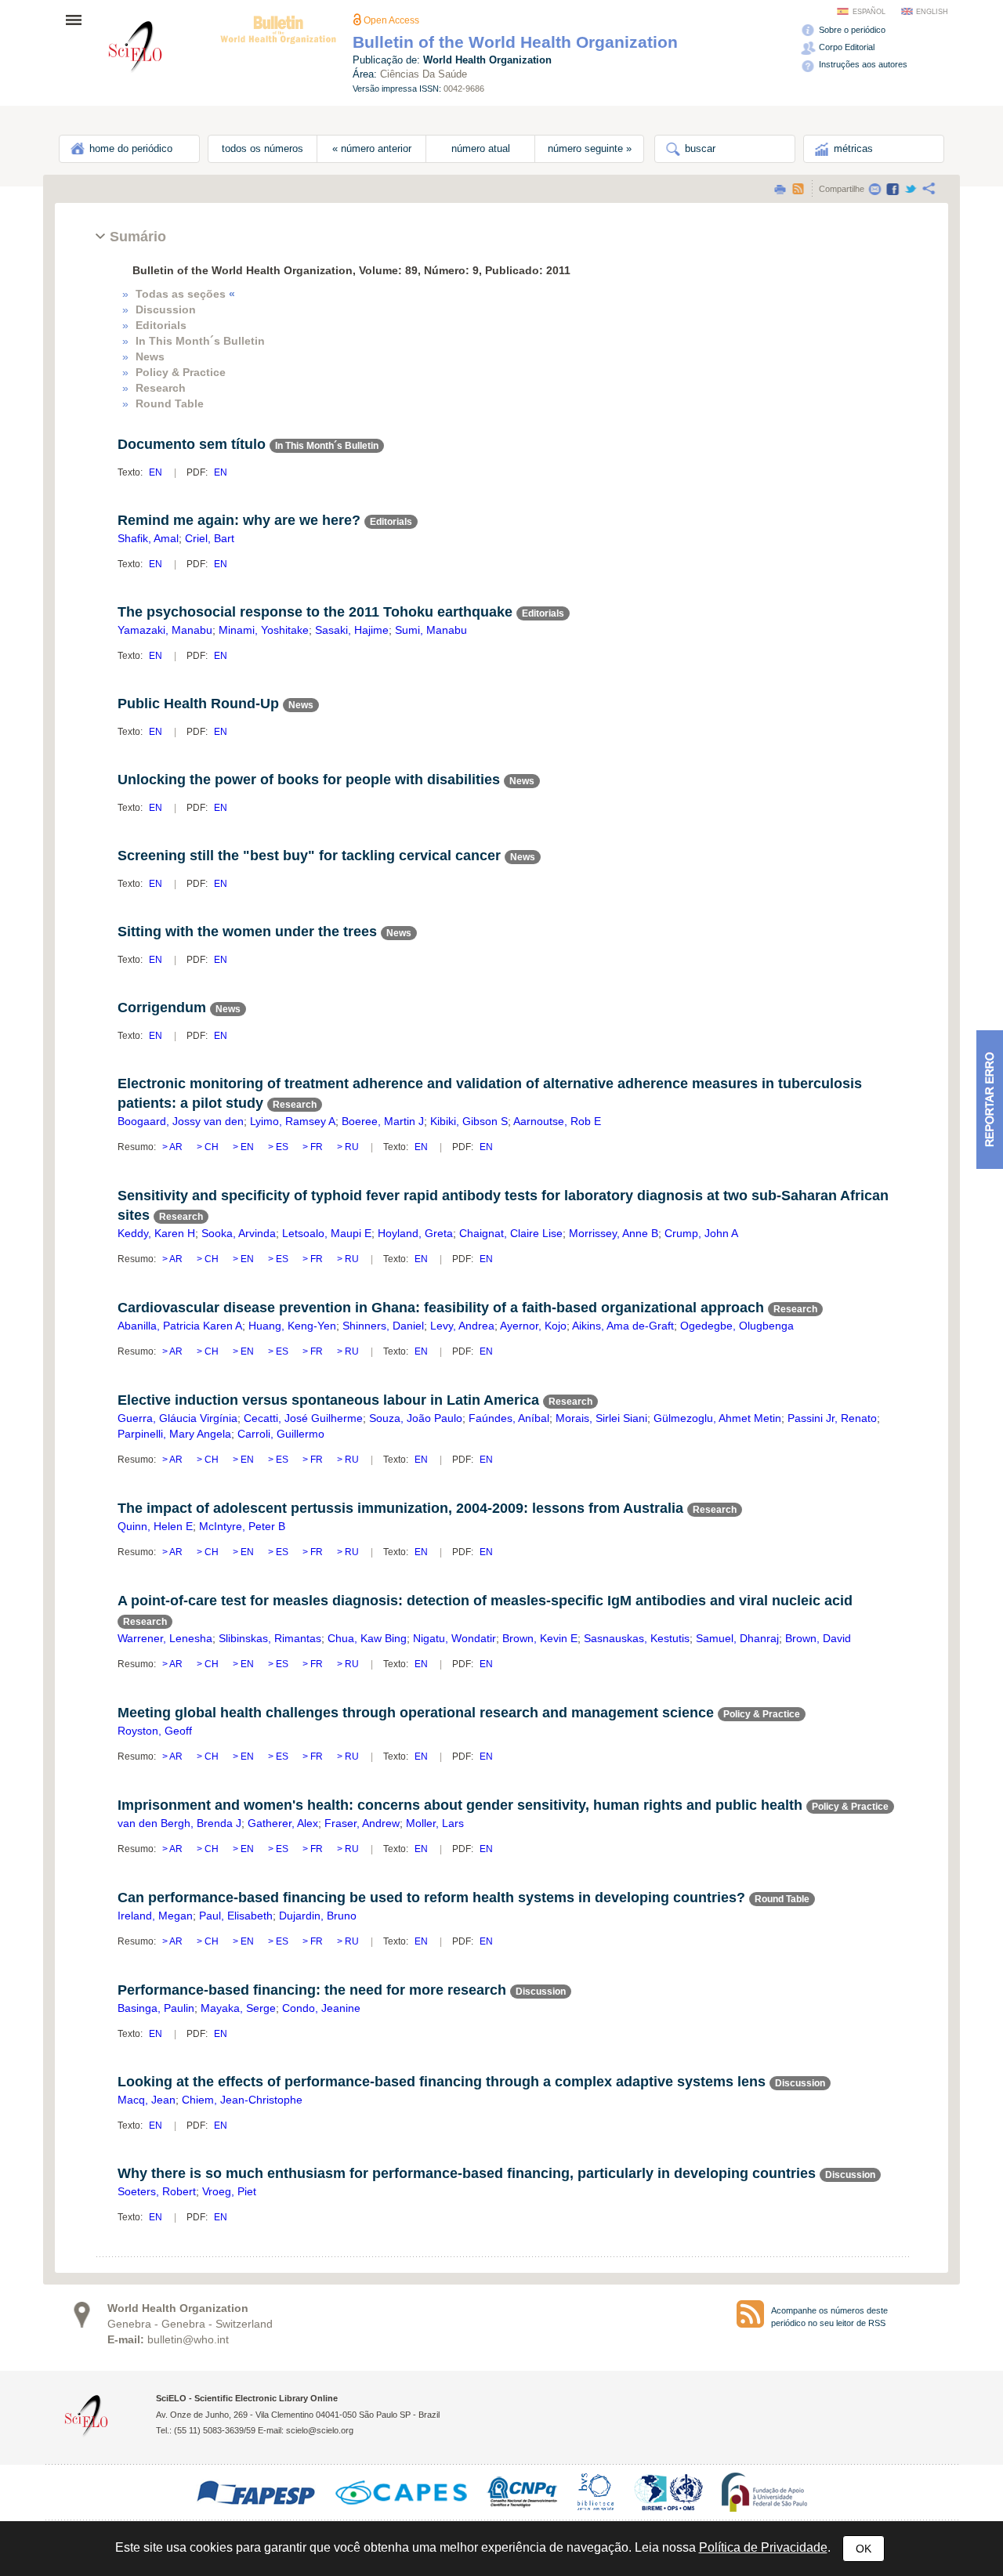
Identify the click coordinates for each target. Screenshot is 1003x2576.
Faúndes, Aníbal (509, 1418)
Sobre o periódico (851, 30)
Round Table (170, 403)
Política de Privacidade (763, 2547)
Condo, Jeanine (321, 2008)
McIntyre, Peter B (242, 1526)
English (932, 12)
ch (212, 1147)
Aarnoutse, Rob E (557, 1121)
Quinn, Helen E (155, 1526)
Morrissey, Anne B (614, 1233)
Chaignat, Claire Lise (511, 1233)
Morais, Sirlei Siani (601, 1418)
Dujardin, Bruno (318, 1916)
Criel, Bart (210, 538)
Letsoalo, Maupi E (327, 1233)
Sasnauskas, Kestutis (637, 1638)
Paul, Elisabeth (236, 1916)
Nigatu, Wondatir (454, 1638)
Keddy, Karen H (156, 1233)
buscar (699, 149)
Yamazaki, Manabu (165, 630)
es (282, 1147)
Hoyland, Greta (415, 1233)
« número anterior (372, 149)
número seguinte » (590, 149)
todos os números (263, 149)
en (156, 472)
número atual (481, 149)
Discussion (166, 309)
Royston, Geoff (155, 1731)
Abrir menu (78, 20)
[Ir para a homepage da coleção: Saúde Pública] (136, 49)
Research (161, 388)
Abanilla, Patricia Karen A (180, 1326)
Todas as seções (185, 294)
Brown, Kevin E (540, 1638)
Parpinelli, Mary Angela (174, 1434)
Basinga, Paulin (156, 2008)
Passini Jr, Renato (832, 1418)
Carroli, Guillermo (281, 1434)
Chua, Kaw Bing (367, 1638)
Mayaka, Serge (238, 2008)
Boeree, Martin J (383, 1121)
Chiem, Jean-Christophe (242, 2100)
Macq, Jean (147, 2100)
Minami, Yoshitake (264, 630)
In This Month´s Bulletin (200, 341)
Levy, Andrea (462, 1326)
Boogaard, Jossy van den (181, 1121)
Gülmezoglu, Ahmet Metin (717, 1418)
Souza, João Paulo (416, 1418)
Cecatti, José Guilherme (303, 1418)
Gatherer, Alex (283, 1823)
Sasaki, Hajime (352, 630)
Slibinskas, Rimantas (270, 1638)
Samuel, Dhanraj (737, 1638)
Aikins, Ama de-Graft (623, 1326)
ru (351, 1147)
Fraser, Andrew (362, 1823)
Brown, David (818, 1638)
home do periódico (129, 149)
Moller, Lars (435, 1823)
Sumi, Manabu (431, 630)
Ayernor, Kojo (533, 1326)
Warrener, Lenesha (165, 1638)
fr (317, 1147)
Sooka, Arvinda (239, 1233)
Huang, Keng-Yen (292, 1326)
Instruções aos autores (862, 64)
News (150, 356)
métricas (852, 149)
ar (176, 1147)
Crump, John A (701, 1233)
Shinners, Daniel (383, 1326)
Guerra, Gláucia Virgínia (177, 1418)
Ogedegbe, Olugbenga (737, 1326)
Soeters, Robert (157, 2191)
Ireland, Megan (155, 1916)
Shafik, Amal (148, 538)
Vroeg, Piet (229, 2191)
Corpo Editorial (845, 47)
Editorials (161, 325)
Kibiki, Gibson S (469, 1121)
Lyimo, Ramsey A (293, 1121)
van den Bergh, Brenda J (179, 1823)
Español (869, 12)
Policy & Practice (181, 372)
